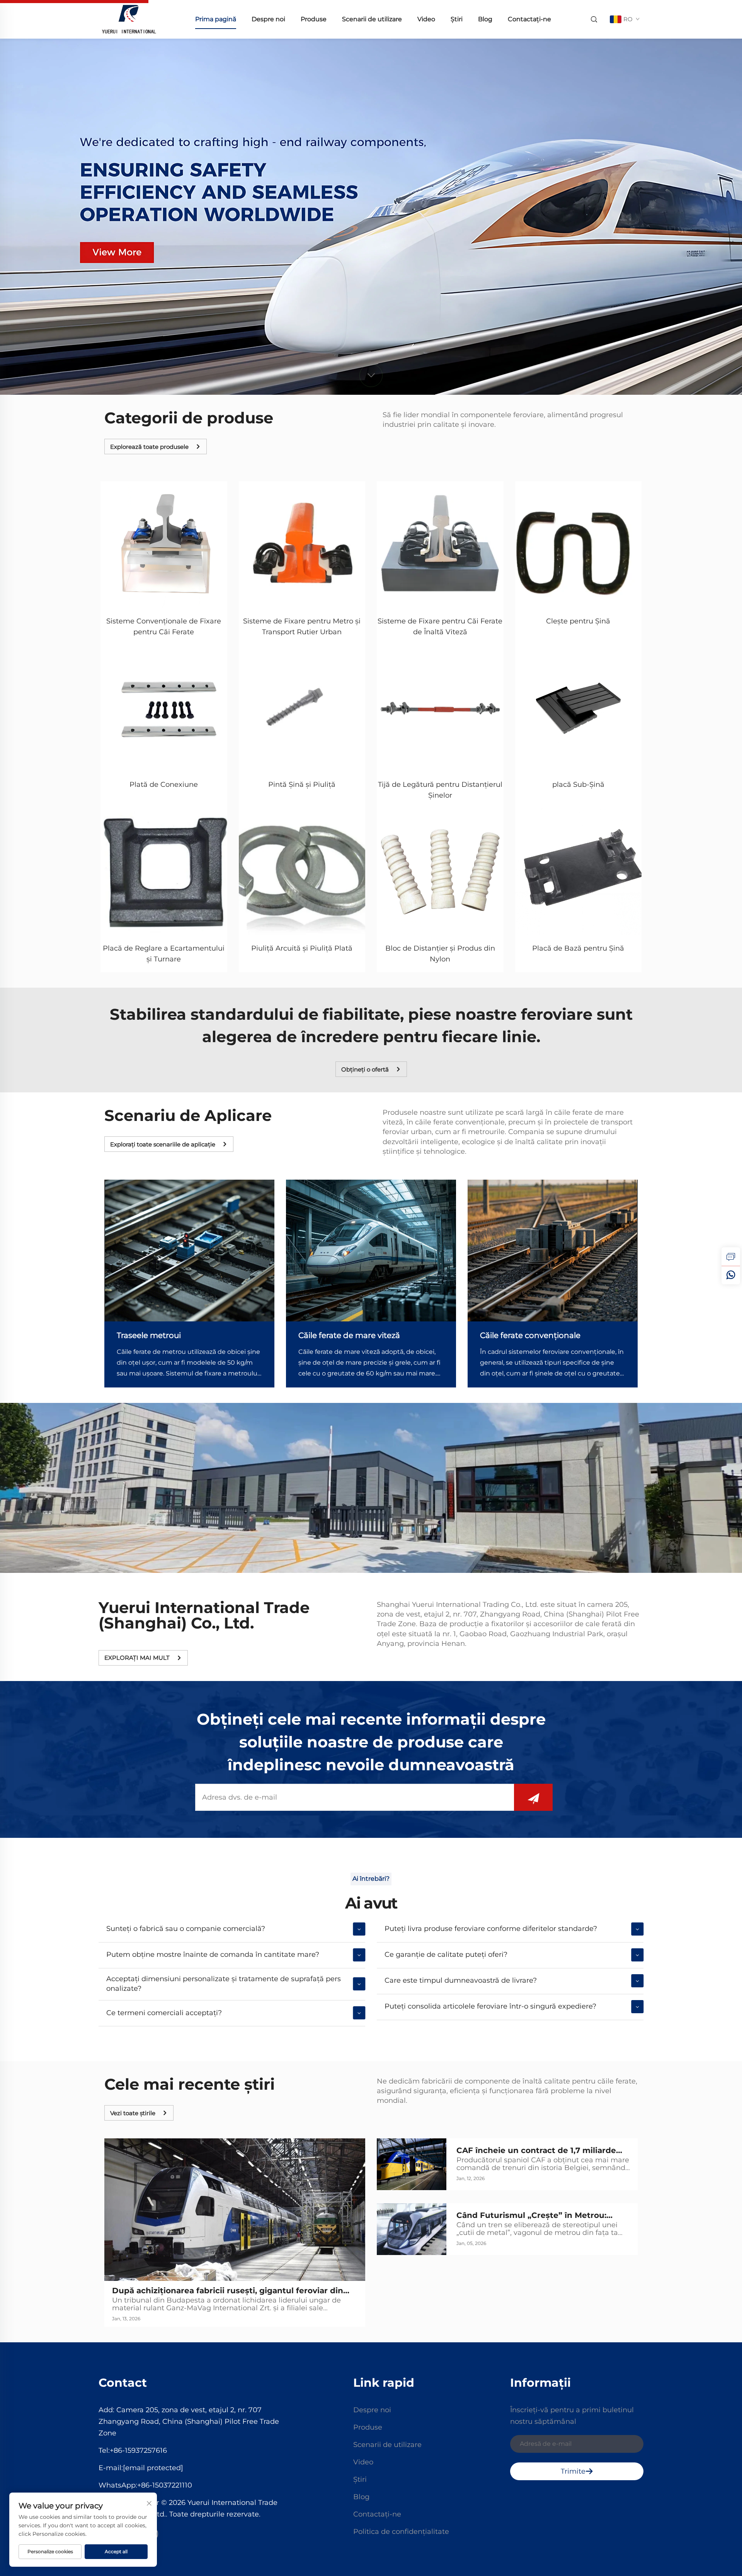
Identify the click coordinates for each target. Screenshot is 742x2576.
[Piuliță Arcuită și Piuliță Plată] (302, 872)
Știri (457, 19)
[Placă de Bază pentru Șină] (579, 872)
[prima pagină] (129, 19)
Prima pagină (216, 19)
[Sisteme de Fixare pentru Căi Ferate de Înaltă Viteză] (440, 545)
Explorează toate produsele (149, 447)
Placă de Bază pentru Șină (578, 948)
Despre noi (268, 19)
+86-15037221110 (165, 2485)
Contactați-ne (529, 19)
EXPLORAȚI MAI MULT (137, 1658)
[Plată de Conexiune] (164, 708)
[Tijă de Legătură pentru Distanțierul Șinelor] (440, 708)
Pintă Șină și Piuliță (302, 785)
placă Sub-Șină (578, 785)
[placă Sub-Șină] (579, 708)
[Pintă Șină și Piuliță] (302, 708)
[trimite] (533, 1797)
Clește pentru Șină (578, 621)
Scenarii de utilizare (372, 19)
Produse (314, 19)
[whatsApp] (731, 1275)
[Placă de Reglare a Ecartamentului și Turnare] (164, 872)
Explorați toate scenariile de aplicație (163, 1144)
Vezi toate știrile (133, 2113)
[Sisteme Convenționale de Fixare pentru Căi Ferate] (164, 545)
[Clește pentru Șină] (579, 545)
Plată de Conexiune (164, 785)
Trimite (573, 2471)
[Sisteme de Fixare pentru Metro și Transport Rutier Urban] (302, 545)
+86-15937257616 (138, 2450)
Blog (485, 19)
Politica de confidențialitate (401, 2532)
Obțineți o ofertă (365, 1069)
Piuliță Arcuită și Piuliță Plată (302, 948)
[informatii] (731, 1257)
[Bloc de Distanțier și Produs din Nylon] (440, 872)
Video (426, 19)
